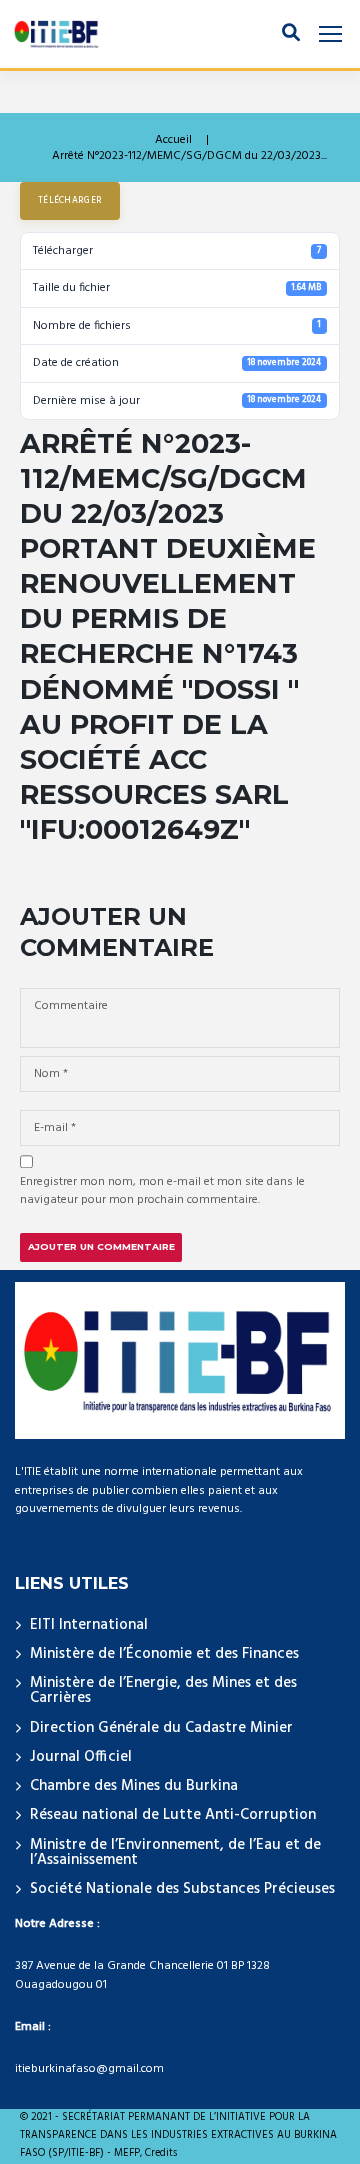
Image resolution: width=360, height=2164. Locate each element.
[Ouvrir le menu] (330, 34)
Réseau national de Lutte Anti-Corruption (173, 1815)
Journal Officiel (81, 1757)
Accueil (173, 140)
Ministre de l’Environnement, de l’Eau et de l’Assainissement (175, 1852)
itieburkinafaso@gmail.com (89, 2069)
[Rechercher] (291, 33)
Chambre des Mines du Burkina (134, 1786)
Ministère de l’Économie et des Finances (164, 1654)
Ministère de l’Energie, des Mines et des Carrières (163, 1690)
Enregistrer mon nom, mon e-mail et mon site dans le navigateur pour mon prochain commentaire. (162, 1191)
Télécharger (70, 201)
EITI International (89, 1625)
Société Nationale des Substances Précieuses (182, 1889)
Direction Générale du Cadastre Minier (161, 1728)
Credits (161, 2154)
